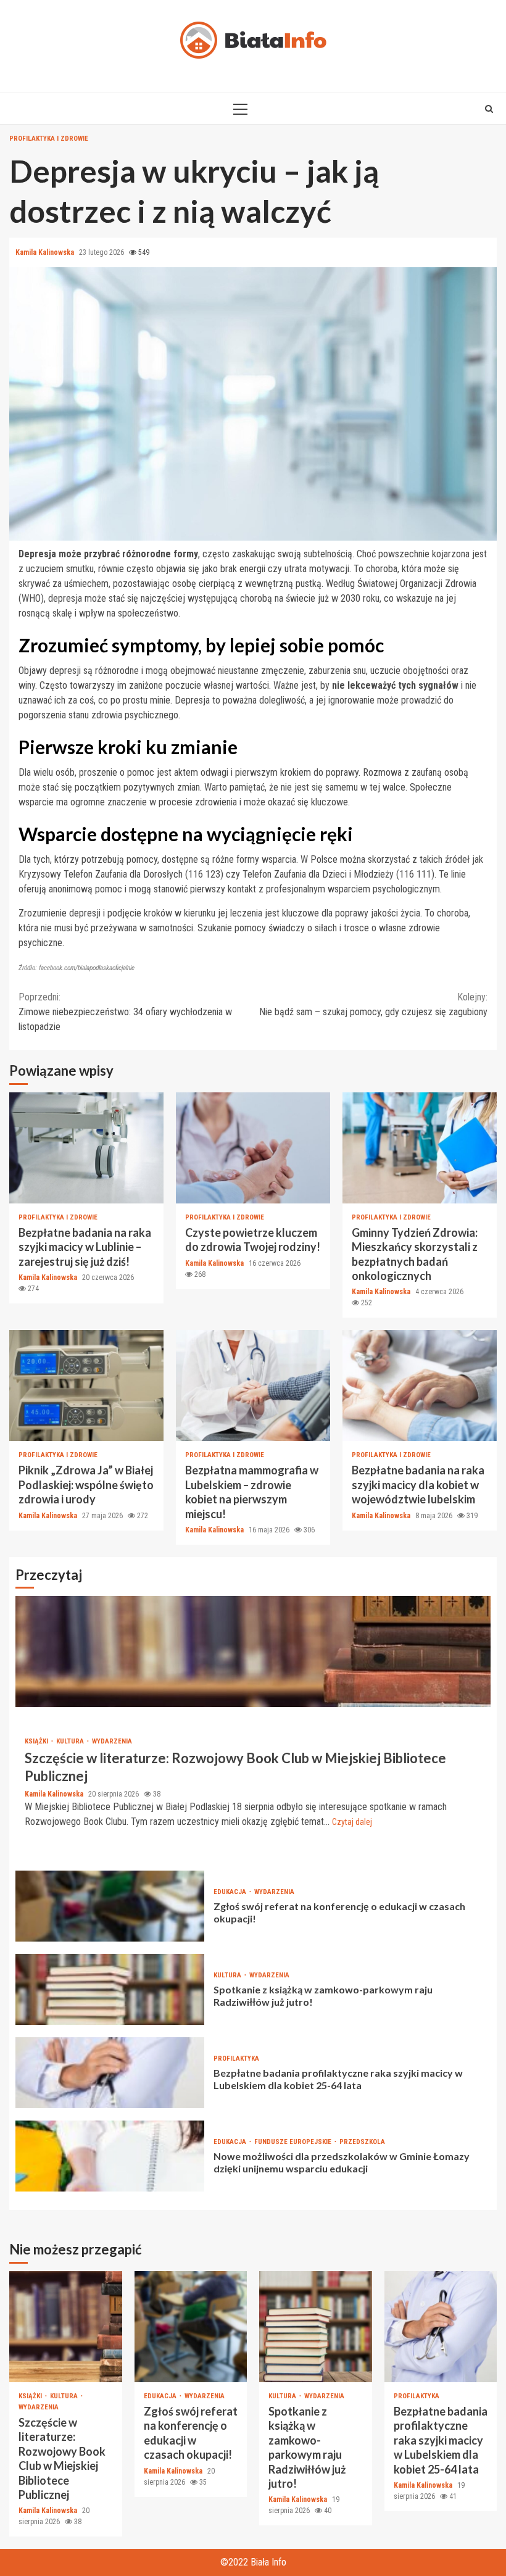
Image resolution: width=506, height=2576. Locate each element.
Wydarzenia (112, 1741)
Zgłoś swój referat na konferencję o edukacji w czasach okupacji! (110, 1906)
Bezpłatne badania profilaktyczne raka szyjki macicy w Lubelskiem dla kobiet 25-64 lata (110, 2073)
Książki (37, 1741)
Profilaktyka (236, 2059)
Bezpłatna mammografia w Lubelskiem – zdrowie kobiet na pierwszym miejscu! (253, 1386)
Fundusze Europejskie (294, 2142)
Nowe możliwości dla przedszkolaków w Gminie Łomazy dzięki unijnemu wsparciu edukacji (110, 2156)
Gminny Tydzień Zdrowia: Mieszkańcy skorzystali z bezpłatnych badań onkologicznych (420, 1148)
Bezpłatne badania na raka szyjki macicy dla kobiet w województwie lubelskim (420, 1386)
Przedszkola (362, 2142)
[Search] (489, 109)
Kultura (71, 1741)
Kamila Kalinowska (46, 252)
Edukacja (231, 1892)
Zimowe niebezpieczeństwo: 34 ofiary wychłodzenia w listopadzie (125, 1012)
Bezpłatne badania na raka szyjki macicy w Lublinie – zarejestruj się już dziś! (86, 1148)
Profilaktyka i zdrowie (49, 139)
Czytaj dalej (352, 1822)
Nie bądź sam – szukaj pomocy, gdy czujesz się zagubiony (373, 1004)
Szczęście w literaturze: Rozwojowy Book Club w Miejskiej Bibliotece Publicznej (253, 1652)
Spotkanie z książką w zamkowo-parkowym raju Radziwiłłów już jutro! (110, 1989)
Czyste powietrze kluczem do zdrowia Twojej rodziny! (253, 1148)
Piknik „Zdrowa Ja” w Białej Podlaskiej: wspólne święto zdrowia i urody (86, 1386)
